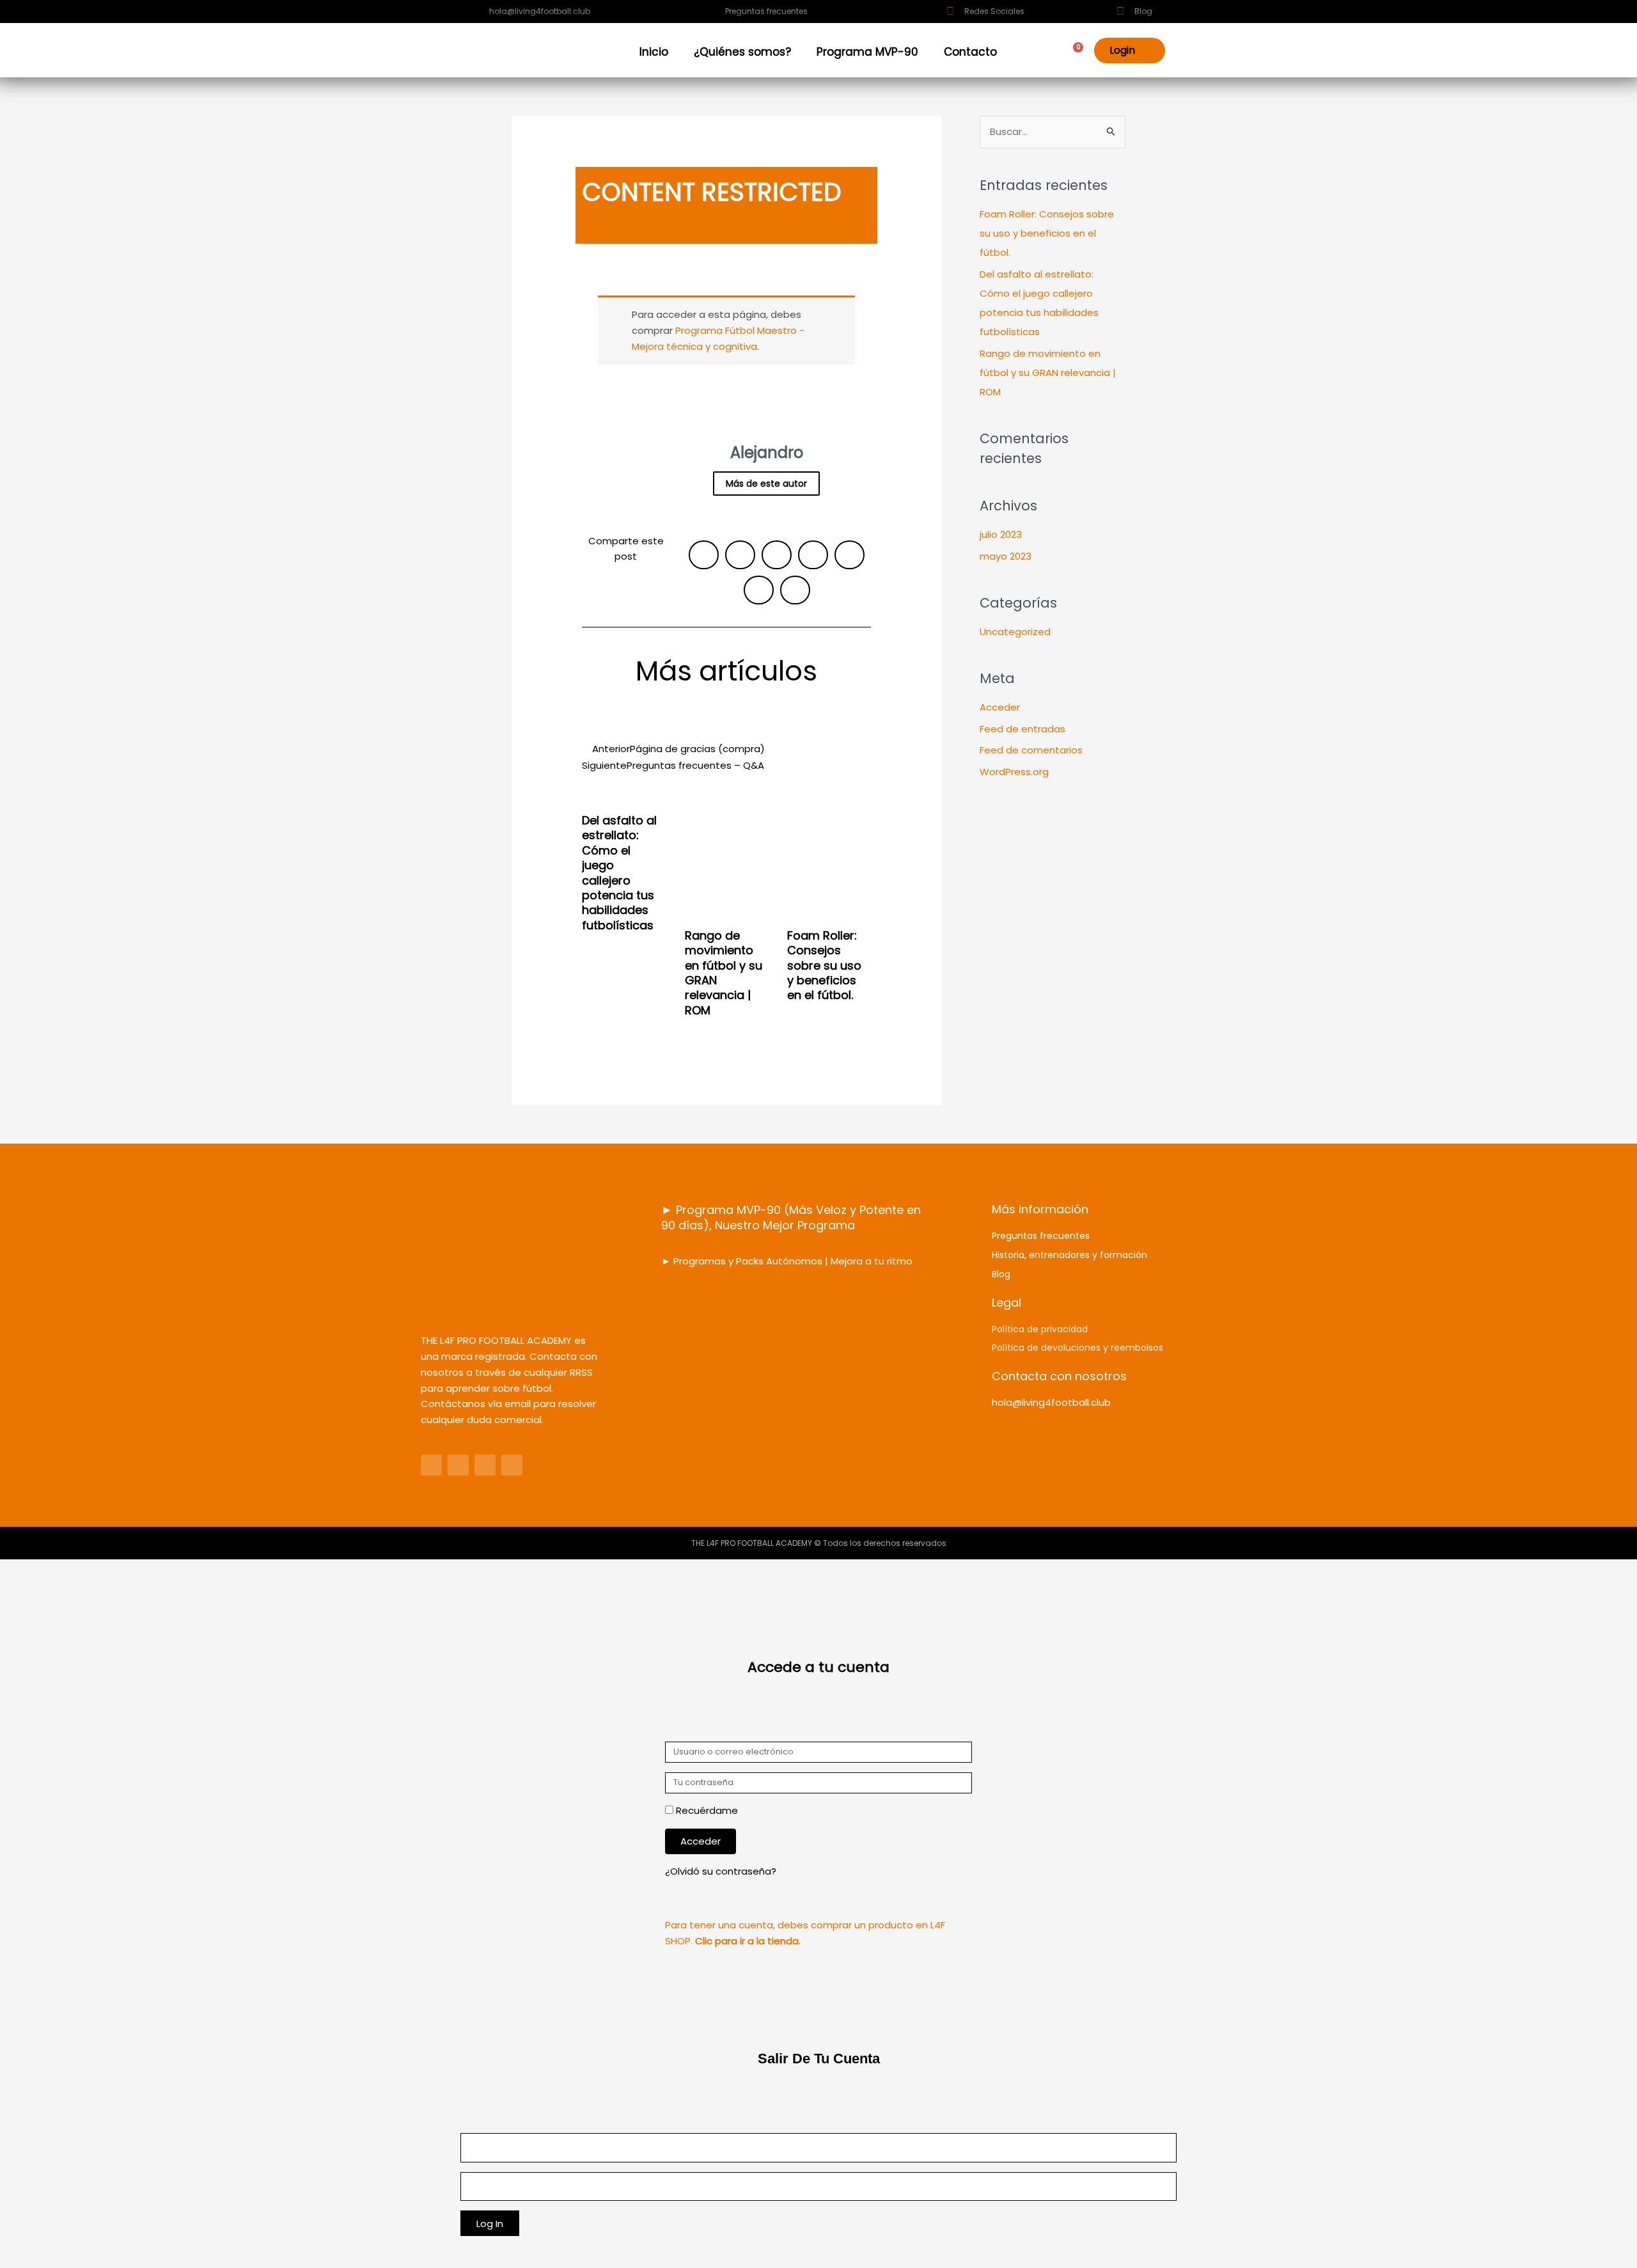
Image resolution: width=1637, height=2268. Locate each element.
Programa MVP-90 (867, 52)
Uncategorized (1015, 632)
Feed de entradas (1022, 729)
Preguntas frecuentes (766, 11)
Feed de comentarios (1031, 750)
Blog (1143, 11)
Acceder (1000, 707)
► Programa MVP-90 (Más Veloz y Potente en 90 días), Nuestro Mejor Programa (791, 1217)
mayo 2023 (1006, 556)
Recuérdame (706, 1810)
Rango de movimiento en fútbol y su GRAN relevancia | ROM (724, 973)
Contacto (970, 52)
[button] (704, 555)
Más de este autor (766, 484)
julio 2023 (1001, 534)
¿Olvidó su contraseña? (721, 1871)
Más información (1040, 1209)
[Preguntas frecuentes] (711, 12)
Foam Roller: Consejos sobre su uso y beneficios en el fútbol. (824, 965)
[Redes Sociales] (950, 12)
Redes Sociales (994, 11)
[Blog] (1120, 12)
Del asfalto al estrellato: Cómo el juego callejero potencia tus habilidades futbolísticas (619, 873)
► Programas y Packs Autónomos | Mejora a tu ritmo (787, 1261)
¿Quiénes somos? (742, 52)
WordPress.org (1014, 772)
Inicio (654, 52)
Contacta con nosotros (1059, 1376)
